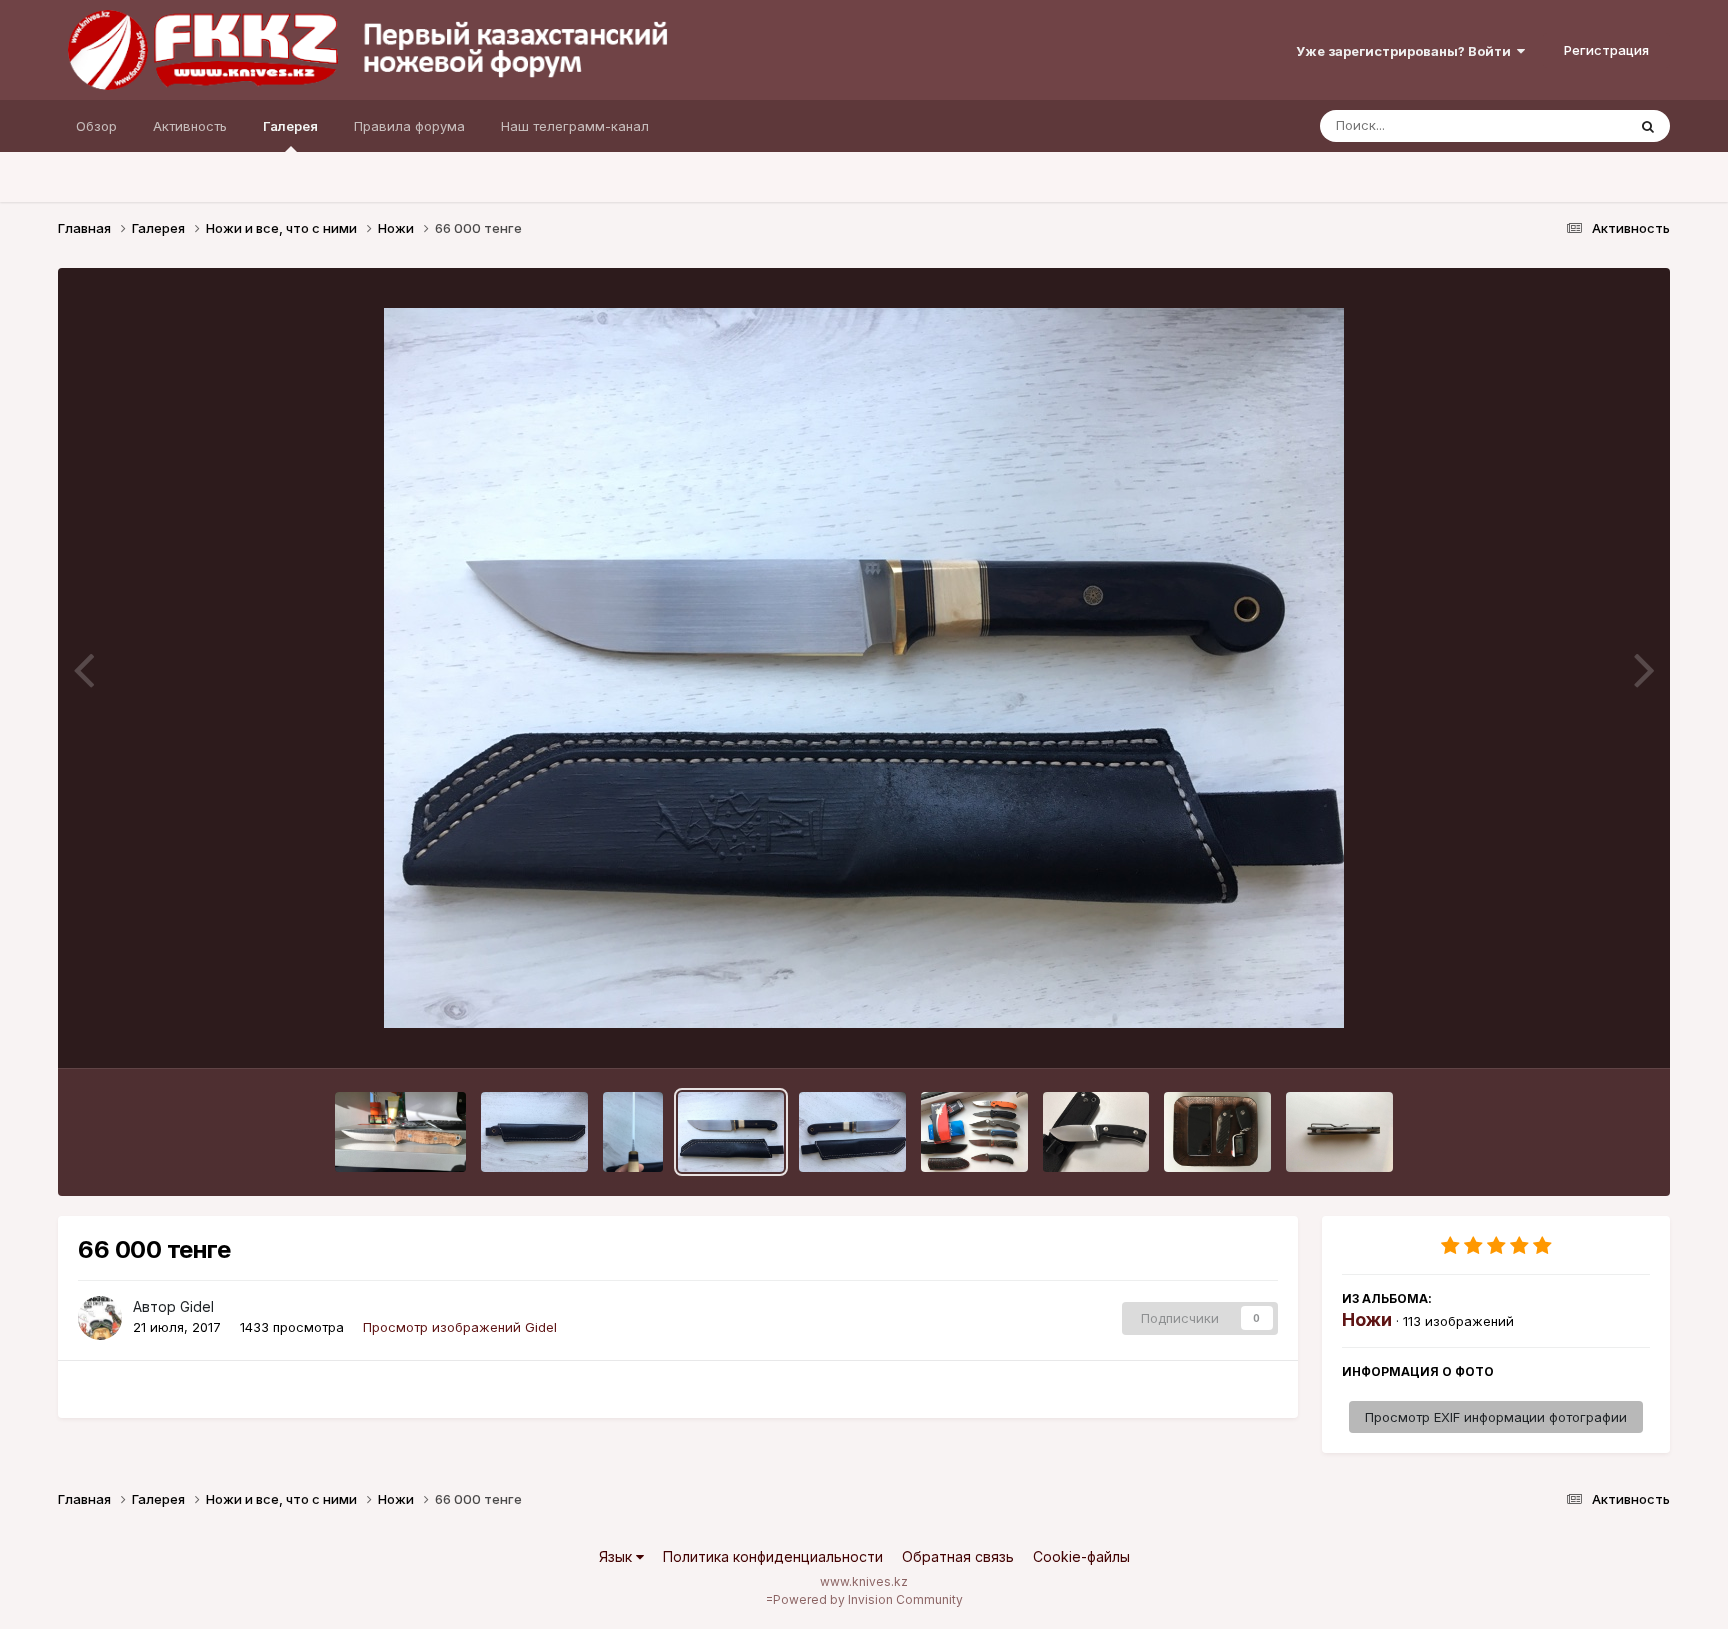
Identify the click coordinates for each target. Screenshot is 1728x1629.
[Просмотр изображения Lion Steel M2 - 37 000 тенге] (1096, 1132)
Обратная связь (958, 1556)
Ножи (1367, 1319)
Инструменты (1582, 1032)
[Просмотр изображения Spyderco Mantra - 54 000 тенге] (1339, 1132)
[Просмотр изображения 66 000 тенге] (534, 1132)
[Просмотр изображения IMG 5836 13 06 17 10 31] (974, 1132)
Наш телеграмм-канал (575, 126)
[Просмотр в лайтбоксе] (864, 668)
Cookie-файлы (1081, 1556)
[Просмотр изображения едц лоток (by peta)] (1217, 1132)
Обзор (96, 126)
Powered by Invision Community (868, 1599)
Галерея (290, 126)
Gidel (197, 1306)
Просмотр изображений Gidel (460, 1327)
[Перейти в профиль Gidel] (100, 1318)
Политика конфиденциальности (773, 1556)
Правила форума (409, 126)
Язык (617, 1556)
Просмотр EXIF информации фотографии (1496, 1417)
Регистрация (1606, 50)
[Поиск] (1648, 126)
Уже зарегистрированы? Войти (1406, 51)
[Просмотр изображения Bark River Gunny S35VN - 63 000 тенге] (400, 1132)
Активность (190, 126)
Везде (1580, 125)
